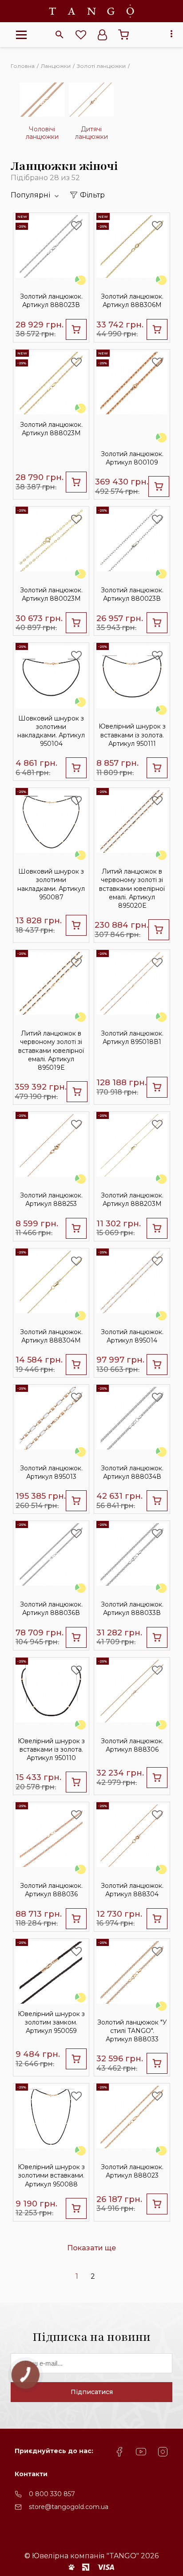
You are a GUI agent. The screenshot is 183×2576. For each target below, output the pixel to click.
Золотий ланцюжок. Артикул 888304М (51, 1336)
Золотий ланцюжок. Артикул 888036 (51, 1890)
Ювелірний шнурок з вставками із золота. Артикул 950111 (132, 735)
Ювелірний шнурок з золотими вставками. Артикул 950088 (51, 2175)
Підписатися (92, 2392)
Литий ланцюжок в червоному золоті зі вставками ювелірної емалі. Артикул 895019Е (51, 1050)
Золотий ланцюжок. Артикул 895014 (132, 1336)
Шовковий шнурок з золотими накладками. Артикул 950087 (51, 884)
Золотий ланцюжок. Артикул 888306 (132, 1745)
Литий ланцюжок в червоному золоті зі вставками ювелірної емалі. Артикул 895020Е (132, 888)
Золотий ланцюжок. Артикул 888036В (51, 1609)
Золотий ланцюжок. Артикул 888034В (132, 1472)
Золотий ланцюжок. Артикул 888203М (132, 1199)
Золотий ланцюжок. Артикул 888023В (51, 301)
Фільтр (92, 195)
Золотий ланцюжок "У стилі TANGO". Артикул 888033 (132, 2031)
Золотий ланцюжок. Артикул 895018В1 (132, 1038)
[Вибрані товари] (81, 35)
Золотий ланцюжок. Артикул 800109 (132, 458)
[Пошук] (60, 35)
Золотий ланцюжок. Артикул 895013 (51, 1472)
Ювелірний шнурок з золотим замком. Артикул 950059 (51, 2022)
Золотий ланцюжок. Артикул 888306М (132, 301)
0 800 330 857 (52, 2494)
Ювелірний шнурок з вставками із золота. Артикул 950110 (51, 1749)
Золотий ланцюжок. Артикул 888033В (132, 1609)
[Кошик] (123, 35)
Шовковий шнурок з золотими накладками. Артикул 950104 (51, 731)
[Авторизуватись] (102, 35)
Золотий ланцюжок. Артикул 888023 (132, 2171)
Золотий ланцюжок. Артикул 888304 (132, 1890)
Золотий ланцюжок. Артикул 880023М (51, 594)
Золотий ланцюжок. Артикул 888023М (51, 429)
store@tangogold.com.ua (69, 2507)
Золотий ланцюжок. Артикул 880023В (132, 594)
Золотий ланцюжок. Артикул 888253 (51, 1199)
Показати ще (91, 2248)
